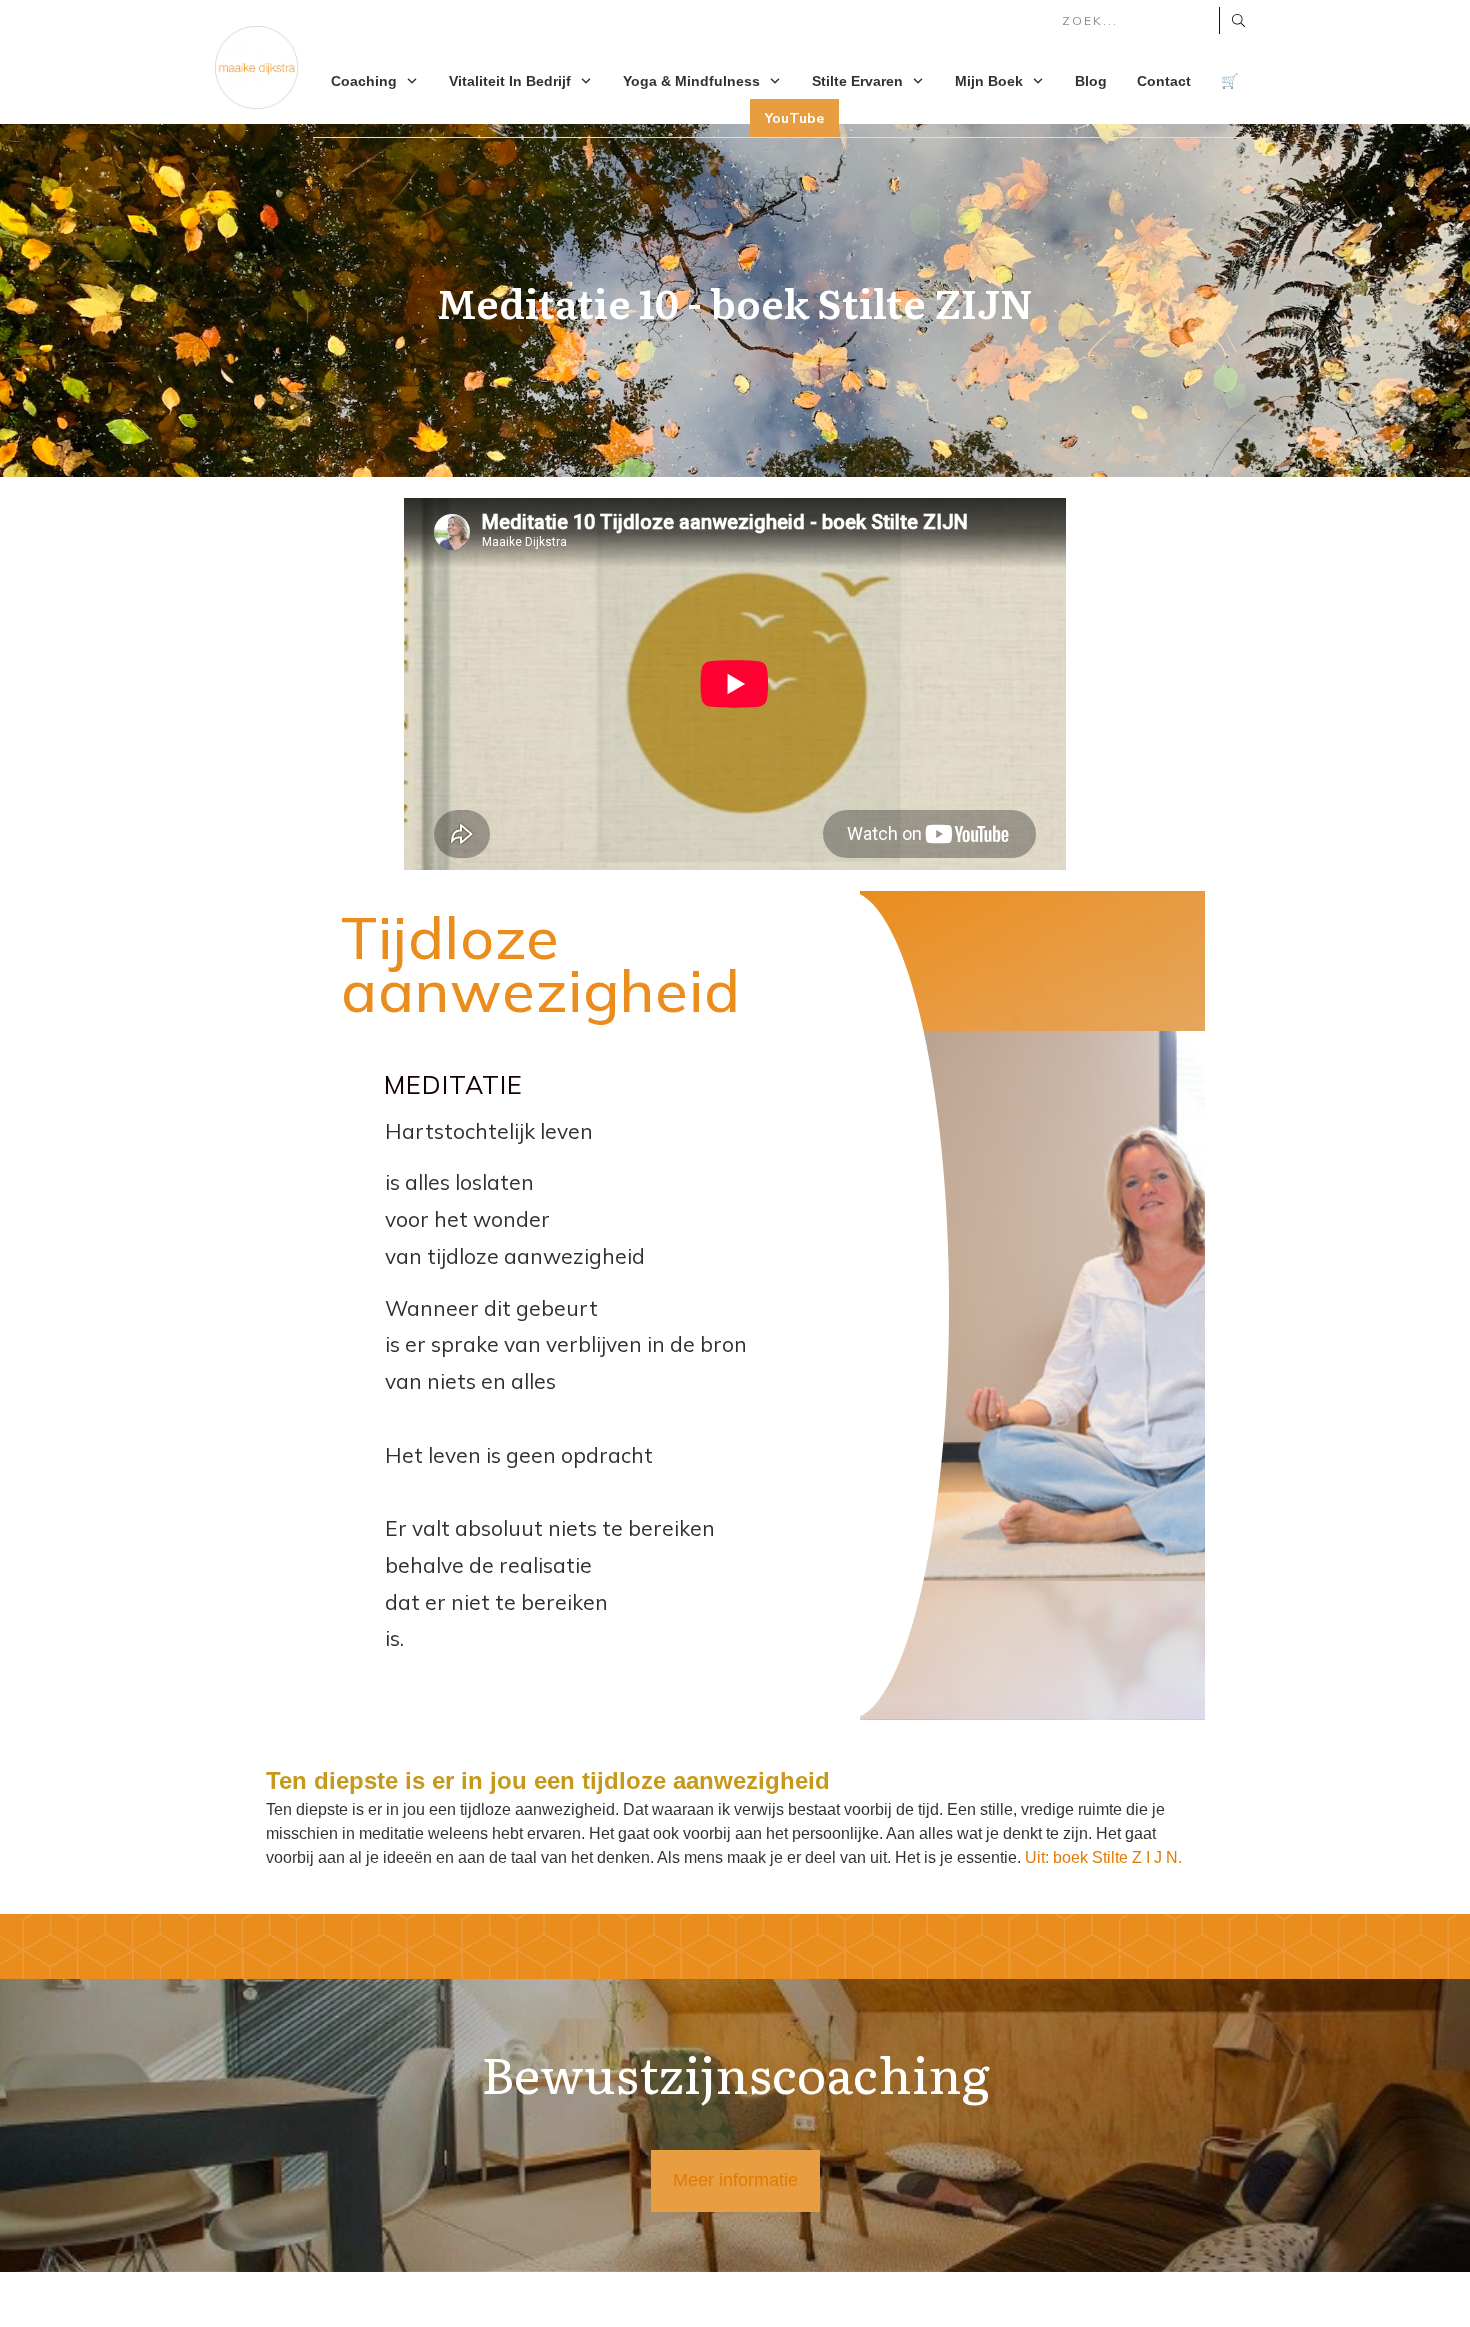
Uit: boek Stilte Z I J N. (1103, 1857)
